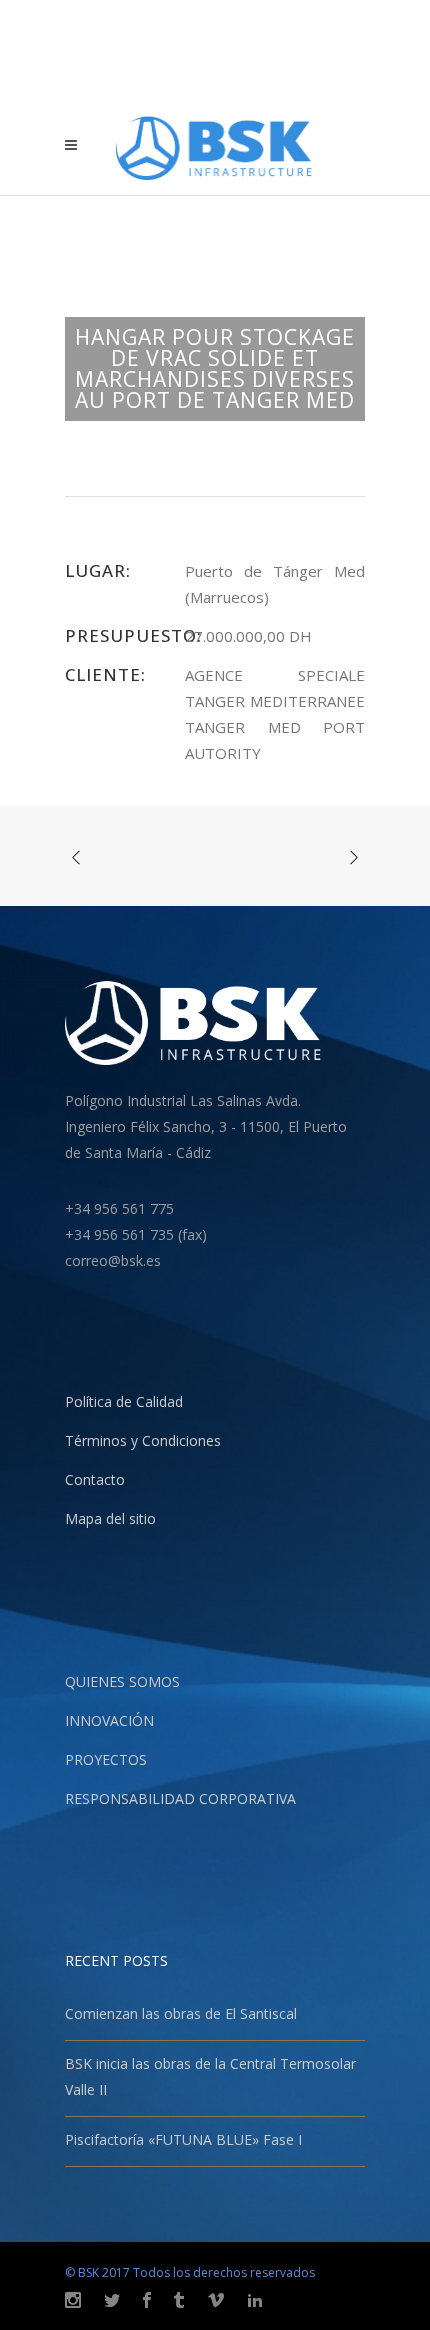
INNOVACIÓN (109, 1720)
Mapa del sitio (110, 1518)
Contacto (95, 1479)
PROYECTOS (106, 1759)
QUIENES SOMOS (122, 1681)
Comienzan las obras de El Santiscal (181, 2013)
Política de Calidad (124, 1401)
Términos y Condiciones (143, 1440)
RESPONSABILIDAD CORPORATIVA (180, 1798)
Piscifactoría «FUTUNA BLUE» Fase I (183, 2139)
